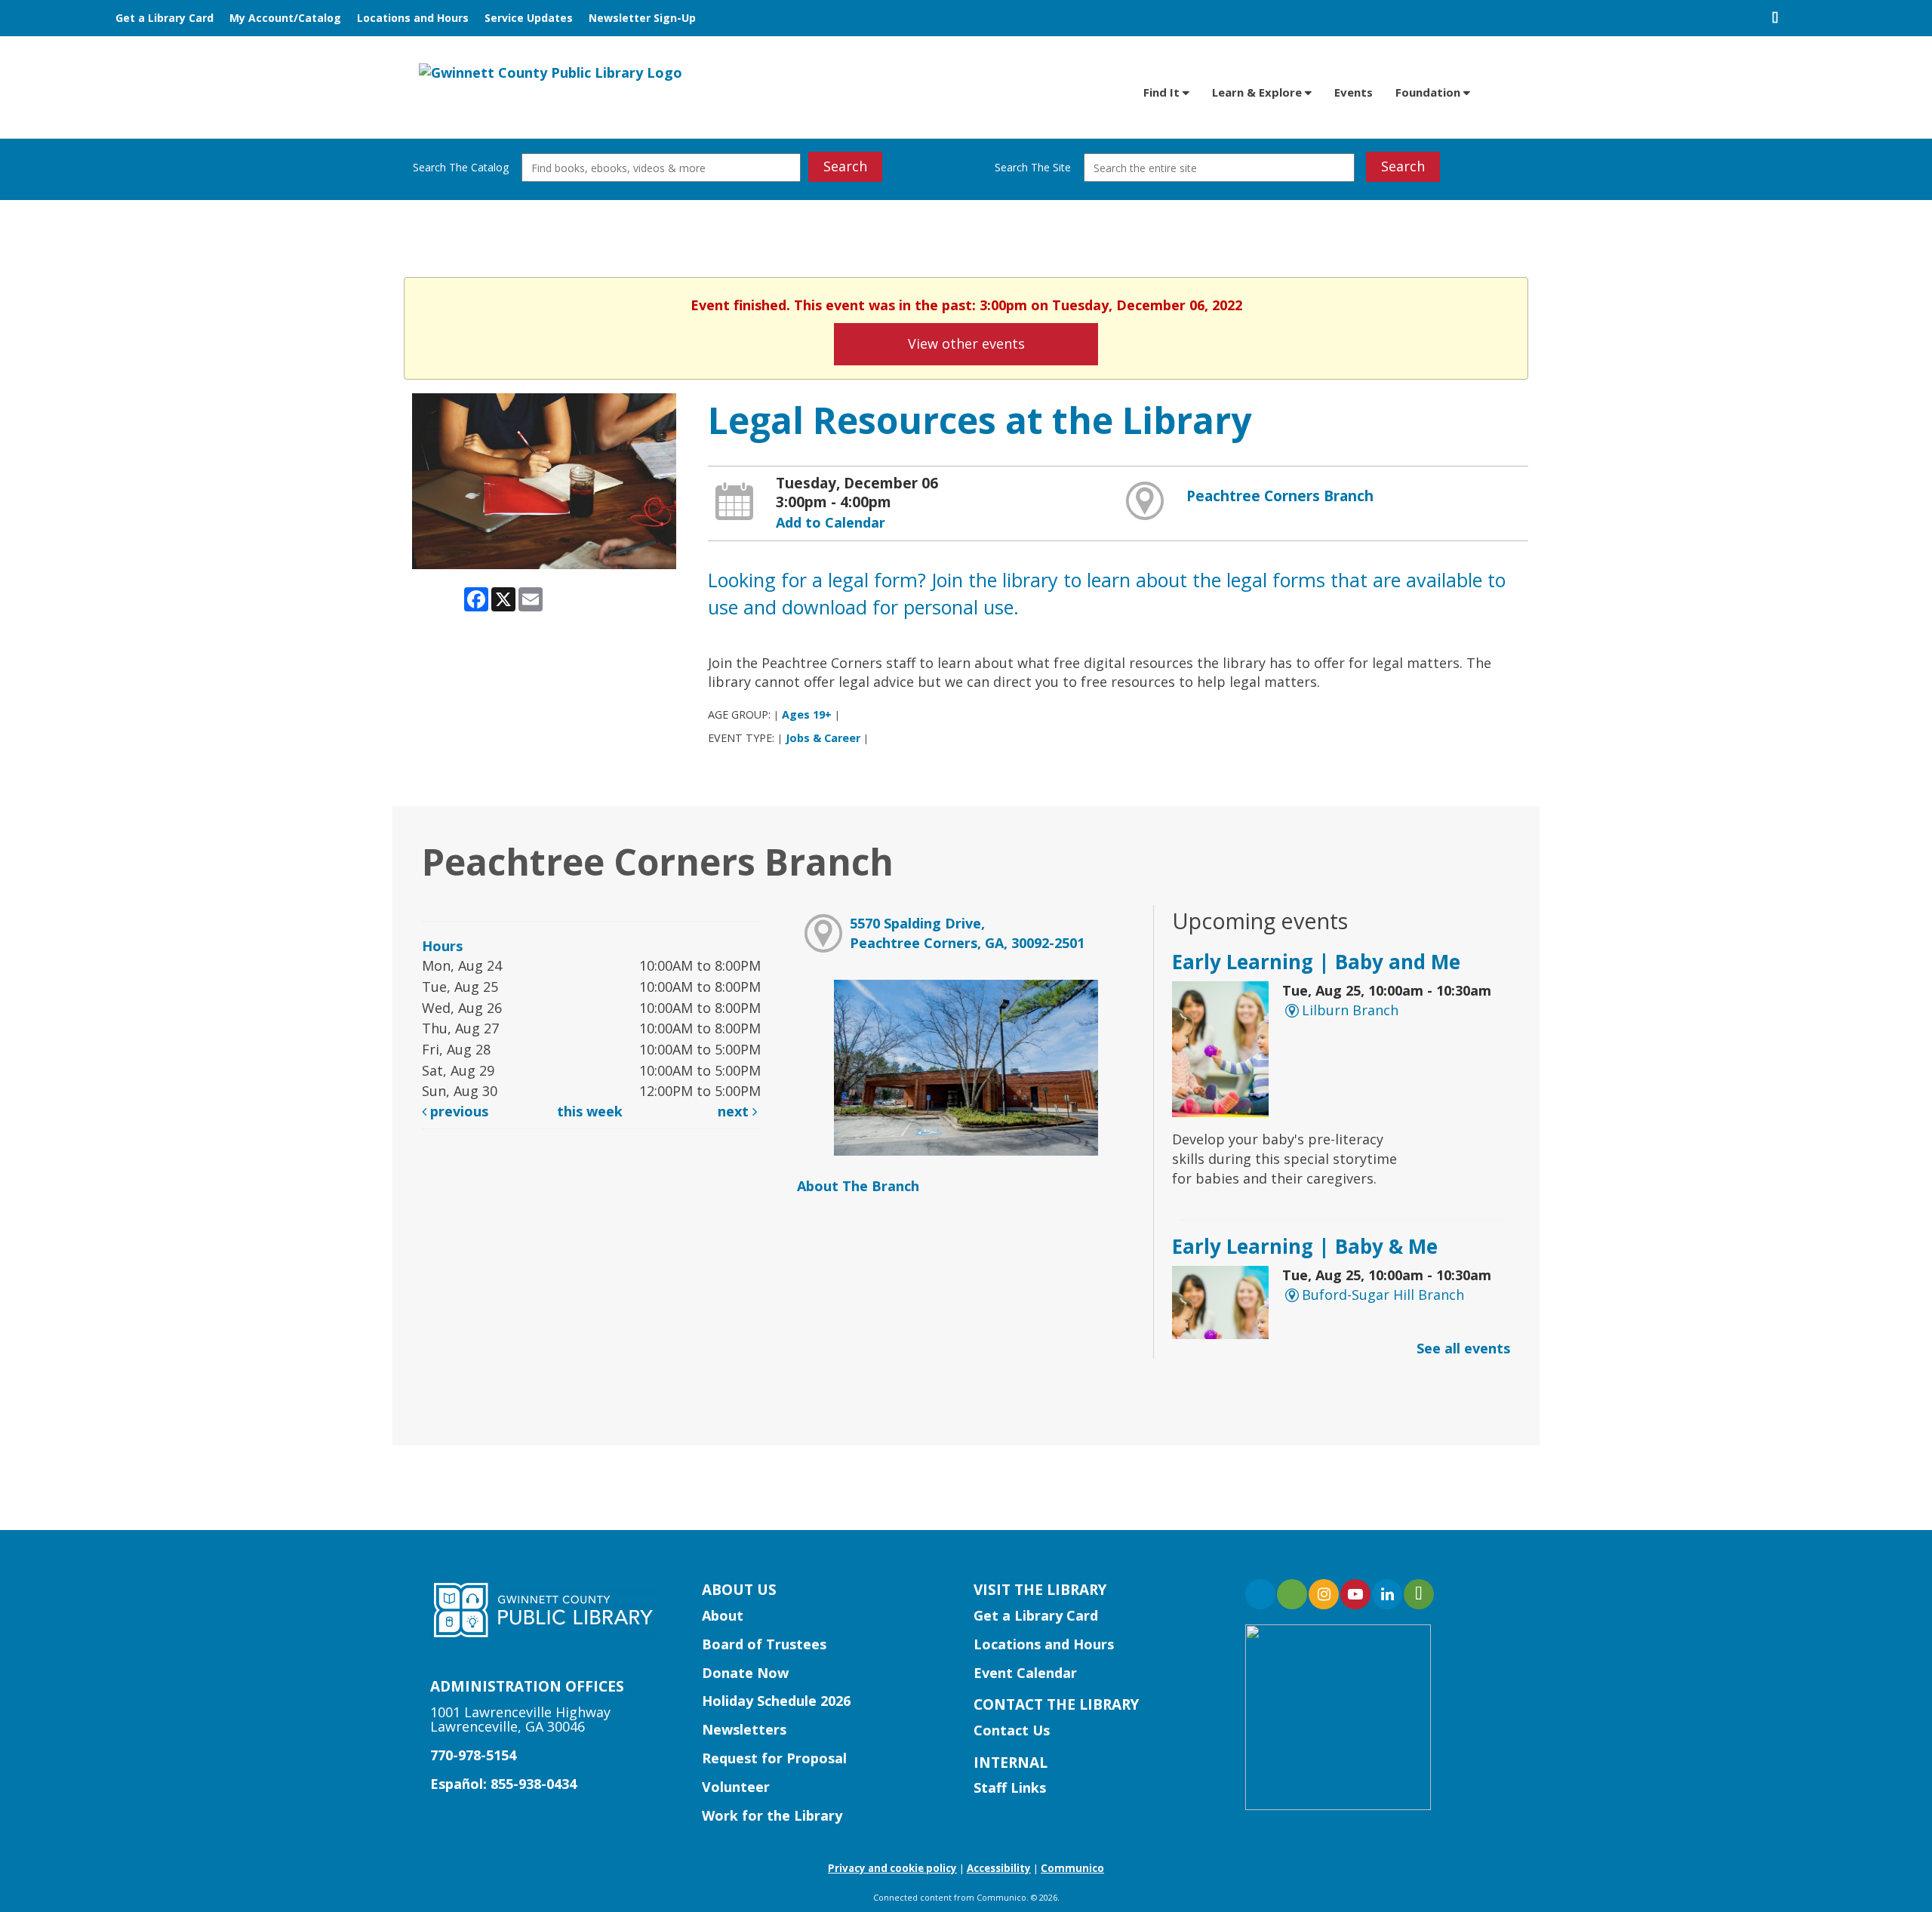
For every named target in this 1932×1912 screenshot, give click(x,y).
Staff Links (1010, 1787)
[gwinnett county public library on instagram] (1324, 1594)
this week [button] (590, 1111)
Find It (1163, 92)
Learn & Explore (1258, 92)
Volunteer (736, 1787)
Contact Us (1012, 1730)
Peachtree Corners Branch (1280, 496)
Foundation (1429, 92)
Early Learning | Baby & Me (1305, 1246)
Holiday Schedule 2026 (776, 1701)
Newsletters (744, 1729)
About (723, 1615)
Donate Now (745, 1673)
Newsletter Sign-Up (642, 18)
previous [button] (457, 1111)
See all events (1463, 1348)
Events (1354, 92)
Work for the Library (772, 1815)
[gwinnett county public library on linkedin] (1387, 1594)
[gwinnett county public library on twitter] (1292, 1594)
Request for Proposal (774, 1758)
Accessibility (999, 1868)
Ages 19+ (807, 714)
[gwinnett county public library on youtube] (1355, 1594)
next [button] (735, 1111)
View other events (966, 343)
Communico (1072, 1868)
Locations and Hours (413, 18)
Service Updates (529, 18)
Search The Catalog (461, 167)
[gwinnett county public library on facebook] (1260, 1594)
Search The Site (1033, 167)
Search (845, 166)
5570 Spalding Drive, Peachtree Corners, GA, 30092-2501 (967, 933)
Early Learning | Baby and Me (1316, 962)
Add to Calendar (831, 522)
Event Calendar (1025, 1673)
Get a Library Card (165, 18)
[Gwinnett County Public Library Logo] (551, 72)
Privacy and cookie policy (892, 1868)
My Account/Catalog (285, 18)
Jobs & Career (823, 738)
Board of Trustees (764, 1644)
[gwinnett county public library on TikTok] (1419, 1594)
